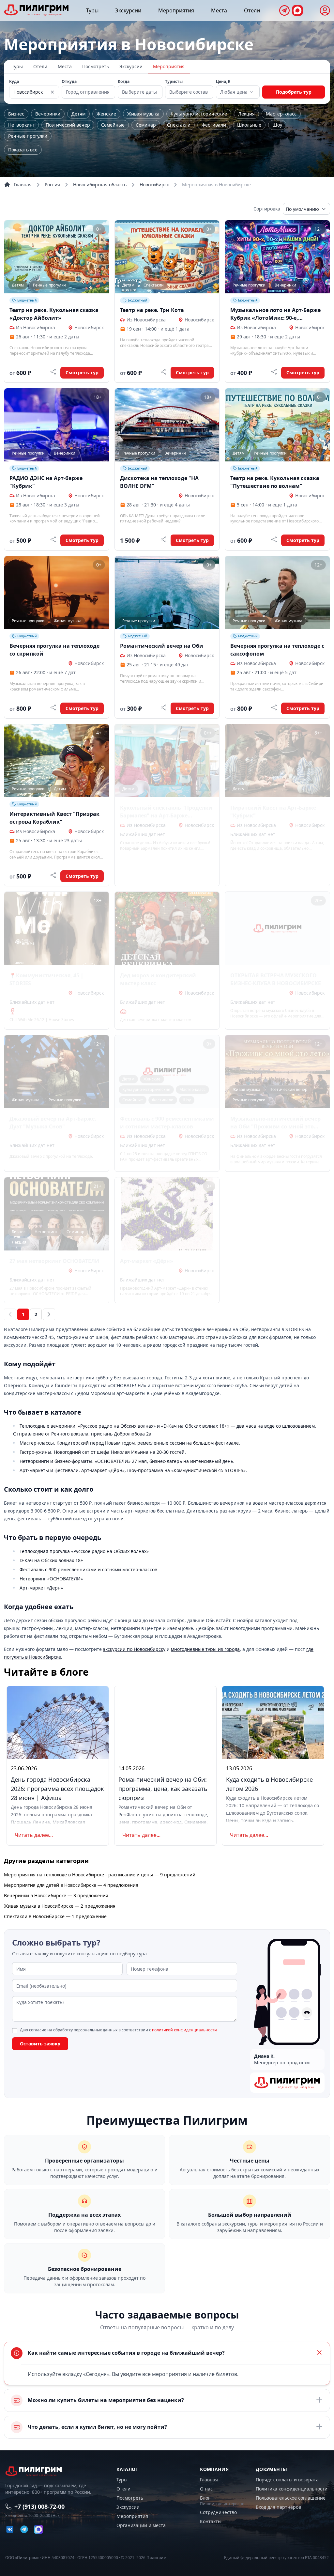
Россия (52, 185)
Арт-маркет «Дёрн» (147, 1261)
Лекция (246, 114)
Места (219, 10)
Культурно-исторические (199, 114)
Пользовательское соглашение (291, 2498)
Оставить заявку (40, 2044)
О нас (206, 2489)
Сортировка (267, 209)
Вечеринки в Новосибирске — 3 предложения (56, 1895)
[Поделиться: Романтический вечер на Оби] (163, 707)
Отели (252, 10)
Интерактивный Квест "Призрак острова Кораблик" (54, 818)
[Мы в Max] (297, 10)
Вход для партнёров (278, 2507)
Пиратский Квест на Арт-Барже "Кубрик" (273, 812)
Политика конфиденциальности (292, 2489)
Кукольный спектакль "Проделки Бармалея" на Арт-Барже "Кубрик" (166, 812)
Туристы (174, 82)
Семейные (113, 125)
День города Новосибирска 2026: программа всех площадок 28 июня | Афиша (57, 1789)
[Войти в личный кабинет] (325, 10)
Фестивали (214, 125)
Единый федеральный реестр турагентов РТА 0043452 (276, 2558)
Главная (23, 185)
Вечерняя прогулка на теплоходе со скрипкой (54, 650)
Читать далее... (34, 1835)
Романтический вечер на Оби (162, 646)
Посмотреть (96, 66)
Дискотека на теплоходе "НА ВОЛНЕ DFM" (159, 482)
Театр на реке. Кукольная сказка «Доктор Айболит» (54, 314)
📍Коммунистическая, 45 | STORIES (46, 979)
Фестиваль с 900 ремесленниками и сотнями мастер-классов (167, 1123)
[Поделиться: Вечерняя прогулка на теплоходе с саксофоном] (274, 707)
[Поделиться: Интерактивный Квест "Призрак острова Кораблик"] (53, 875)
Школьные (249, 125)
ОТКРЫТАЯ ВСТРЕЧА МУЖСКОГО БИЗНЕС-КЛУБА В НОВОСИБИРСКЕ (276, 979)
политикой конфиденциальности (184, 2030)
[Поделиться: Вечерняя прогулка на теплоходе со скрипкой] (53, 707)
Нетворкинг (21, 125)
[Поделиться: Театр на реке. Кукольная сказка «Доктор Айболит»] (53, 372)
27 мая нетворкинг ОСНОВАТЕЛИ (54, 1261)
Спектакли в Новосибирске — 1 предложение (55, 1916)
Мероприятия (176, 10)
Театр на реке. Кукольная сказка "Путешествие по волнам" (275, 482)
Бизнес (16, 114)
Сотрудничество (218, 2512)
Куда (14, 82)
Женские (106, 114)
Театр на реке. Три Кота (152, 310)
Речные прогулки (28, 136)
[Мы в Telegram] (284, 10)
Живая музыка (143, 114)
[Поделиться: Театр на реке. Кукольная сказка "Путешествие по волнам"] (274, 539)
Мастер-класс (281, 114)
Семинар (146, 125)
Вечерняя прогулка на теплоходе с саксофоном (277, 650)
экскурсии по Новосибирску (134, 1649)
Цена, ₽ (223, 82)
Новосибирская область (100, 185)
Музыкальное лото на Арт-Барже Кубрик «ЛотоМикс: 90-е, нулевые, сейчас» (275, 314)
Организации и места (141, 2525)
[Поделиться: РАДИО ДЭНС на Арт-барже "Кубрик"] (53, 539)
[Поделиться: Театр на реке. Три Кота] (163, 372)
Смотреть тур (82, 372)
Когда (124, 82)
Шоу (277, 125)
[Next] (49, 1314)
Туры (92, 10)
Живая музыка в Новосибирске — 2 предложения (60, 1906)
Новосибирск (154, 185)
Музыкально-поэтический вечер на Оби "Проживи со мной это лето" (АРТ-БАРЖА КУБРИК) (275, 1123)
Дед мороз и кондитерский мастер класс (158, 979)
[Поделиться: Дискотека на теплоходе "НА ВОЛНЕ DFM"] (163, 539)
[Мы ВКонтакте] (10, 2529)
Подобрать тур (294, 92)
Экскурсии (128, 10)
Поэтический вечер (68, 125)
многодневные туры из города (205, 1649)
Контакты (211, 2521)
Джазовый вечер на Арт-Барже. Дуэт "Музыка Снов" (53, 1123)
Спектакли (179, 125)
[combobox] (237, 92)
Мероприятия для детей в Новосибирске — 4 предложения (71, 1885)
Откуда (69, 82)
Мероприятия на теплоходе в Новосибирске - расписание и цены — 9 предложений (100, 1875)
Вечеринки (48, 114)
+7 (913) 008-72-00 (39, 2506)
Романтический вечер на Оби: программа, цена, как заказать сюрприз (163, 1789)
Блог (205, 2498)
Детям (78, 114)
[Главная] (37, 10)
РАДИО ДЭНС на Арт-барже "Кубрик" (46, 482)
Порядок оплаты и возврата (287, 2480)
